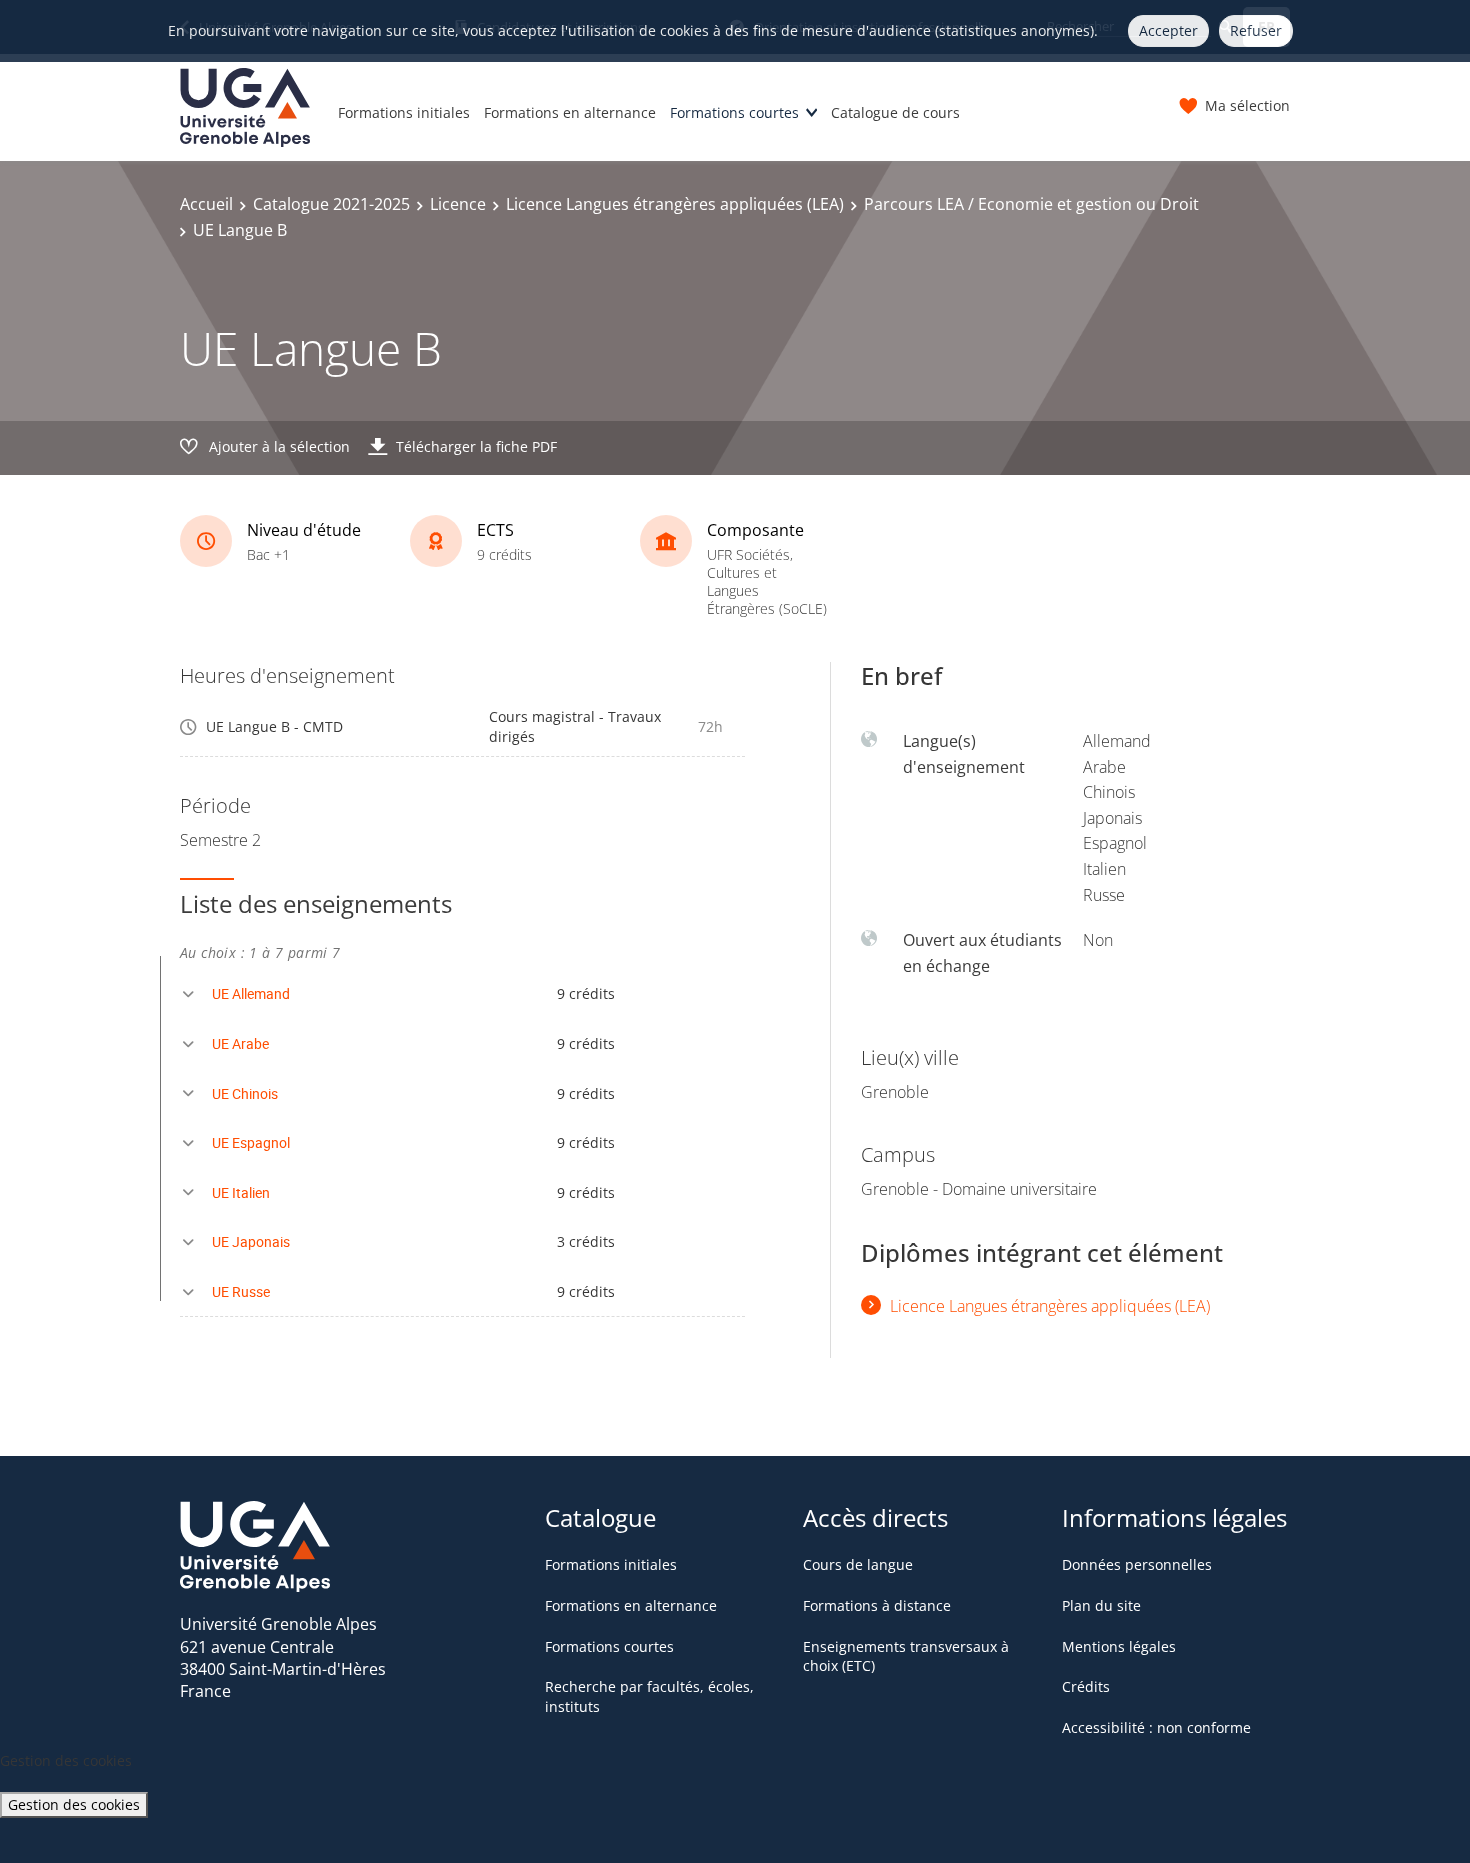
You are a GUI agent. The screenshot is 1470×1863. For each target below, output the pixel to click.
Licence (458, 204)
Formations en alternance (570, 112)
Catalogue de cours (895, 112)
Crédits (1086, 1686)
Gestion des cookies (74, 1804)
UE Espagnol (251, 1142)
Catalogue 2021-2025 (331, 204)
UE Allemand (251, 993)
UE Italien (241, 1192)
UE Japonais (251, 1241)
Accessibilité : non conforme (1156, 1727)
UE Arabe (240, 1043)
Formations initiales (404, 112)
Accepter (1168, 30)
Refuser (1256, 30)
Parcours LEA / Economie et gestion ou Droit (1031, 204)
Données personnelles (1137, 1564)
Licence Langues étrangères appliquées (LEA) (675, 204)
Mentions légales (1119, 1646)
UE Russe (241, 1291)
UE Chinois (245, 1093)
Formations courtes (734, 112)
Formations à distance (877, 1605)
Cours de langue (858, 1564)
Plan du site (1101, 1605)
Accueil (206, 204)
